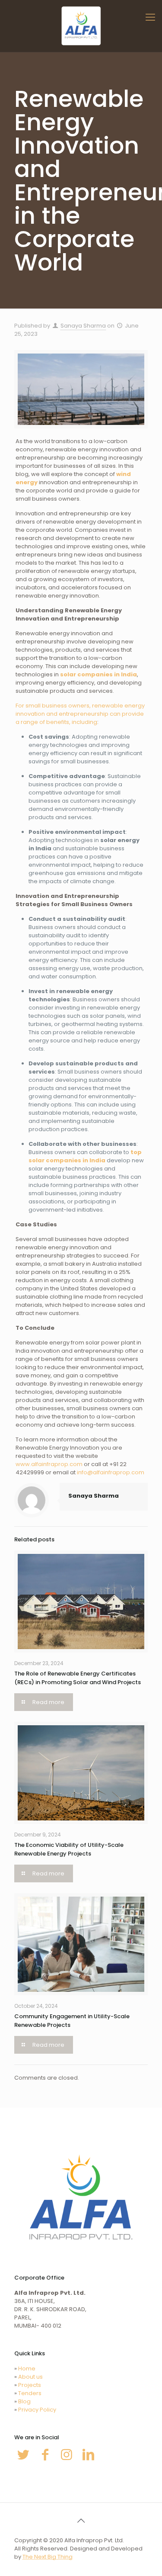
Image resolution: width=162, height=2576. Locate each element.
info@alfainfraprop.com (111, 1472)
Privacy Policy (37, 2410)
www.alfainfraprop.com (49, 1464)
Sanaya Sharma (83, 326)
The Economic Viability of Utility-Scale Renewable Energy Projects (69, 1849)
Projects (30, 2385)
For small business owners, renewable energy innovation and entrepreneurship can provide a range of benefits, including (80, 714)
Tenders (30, 2393)
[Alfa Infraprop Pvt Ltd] (81, 26)
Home (27, 2369)
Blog (24, 2401)
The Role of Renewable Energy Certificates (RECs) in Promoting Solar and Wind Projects (78, 1678)
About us (30, 2377)
